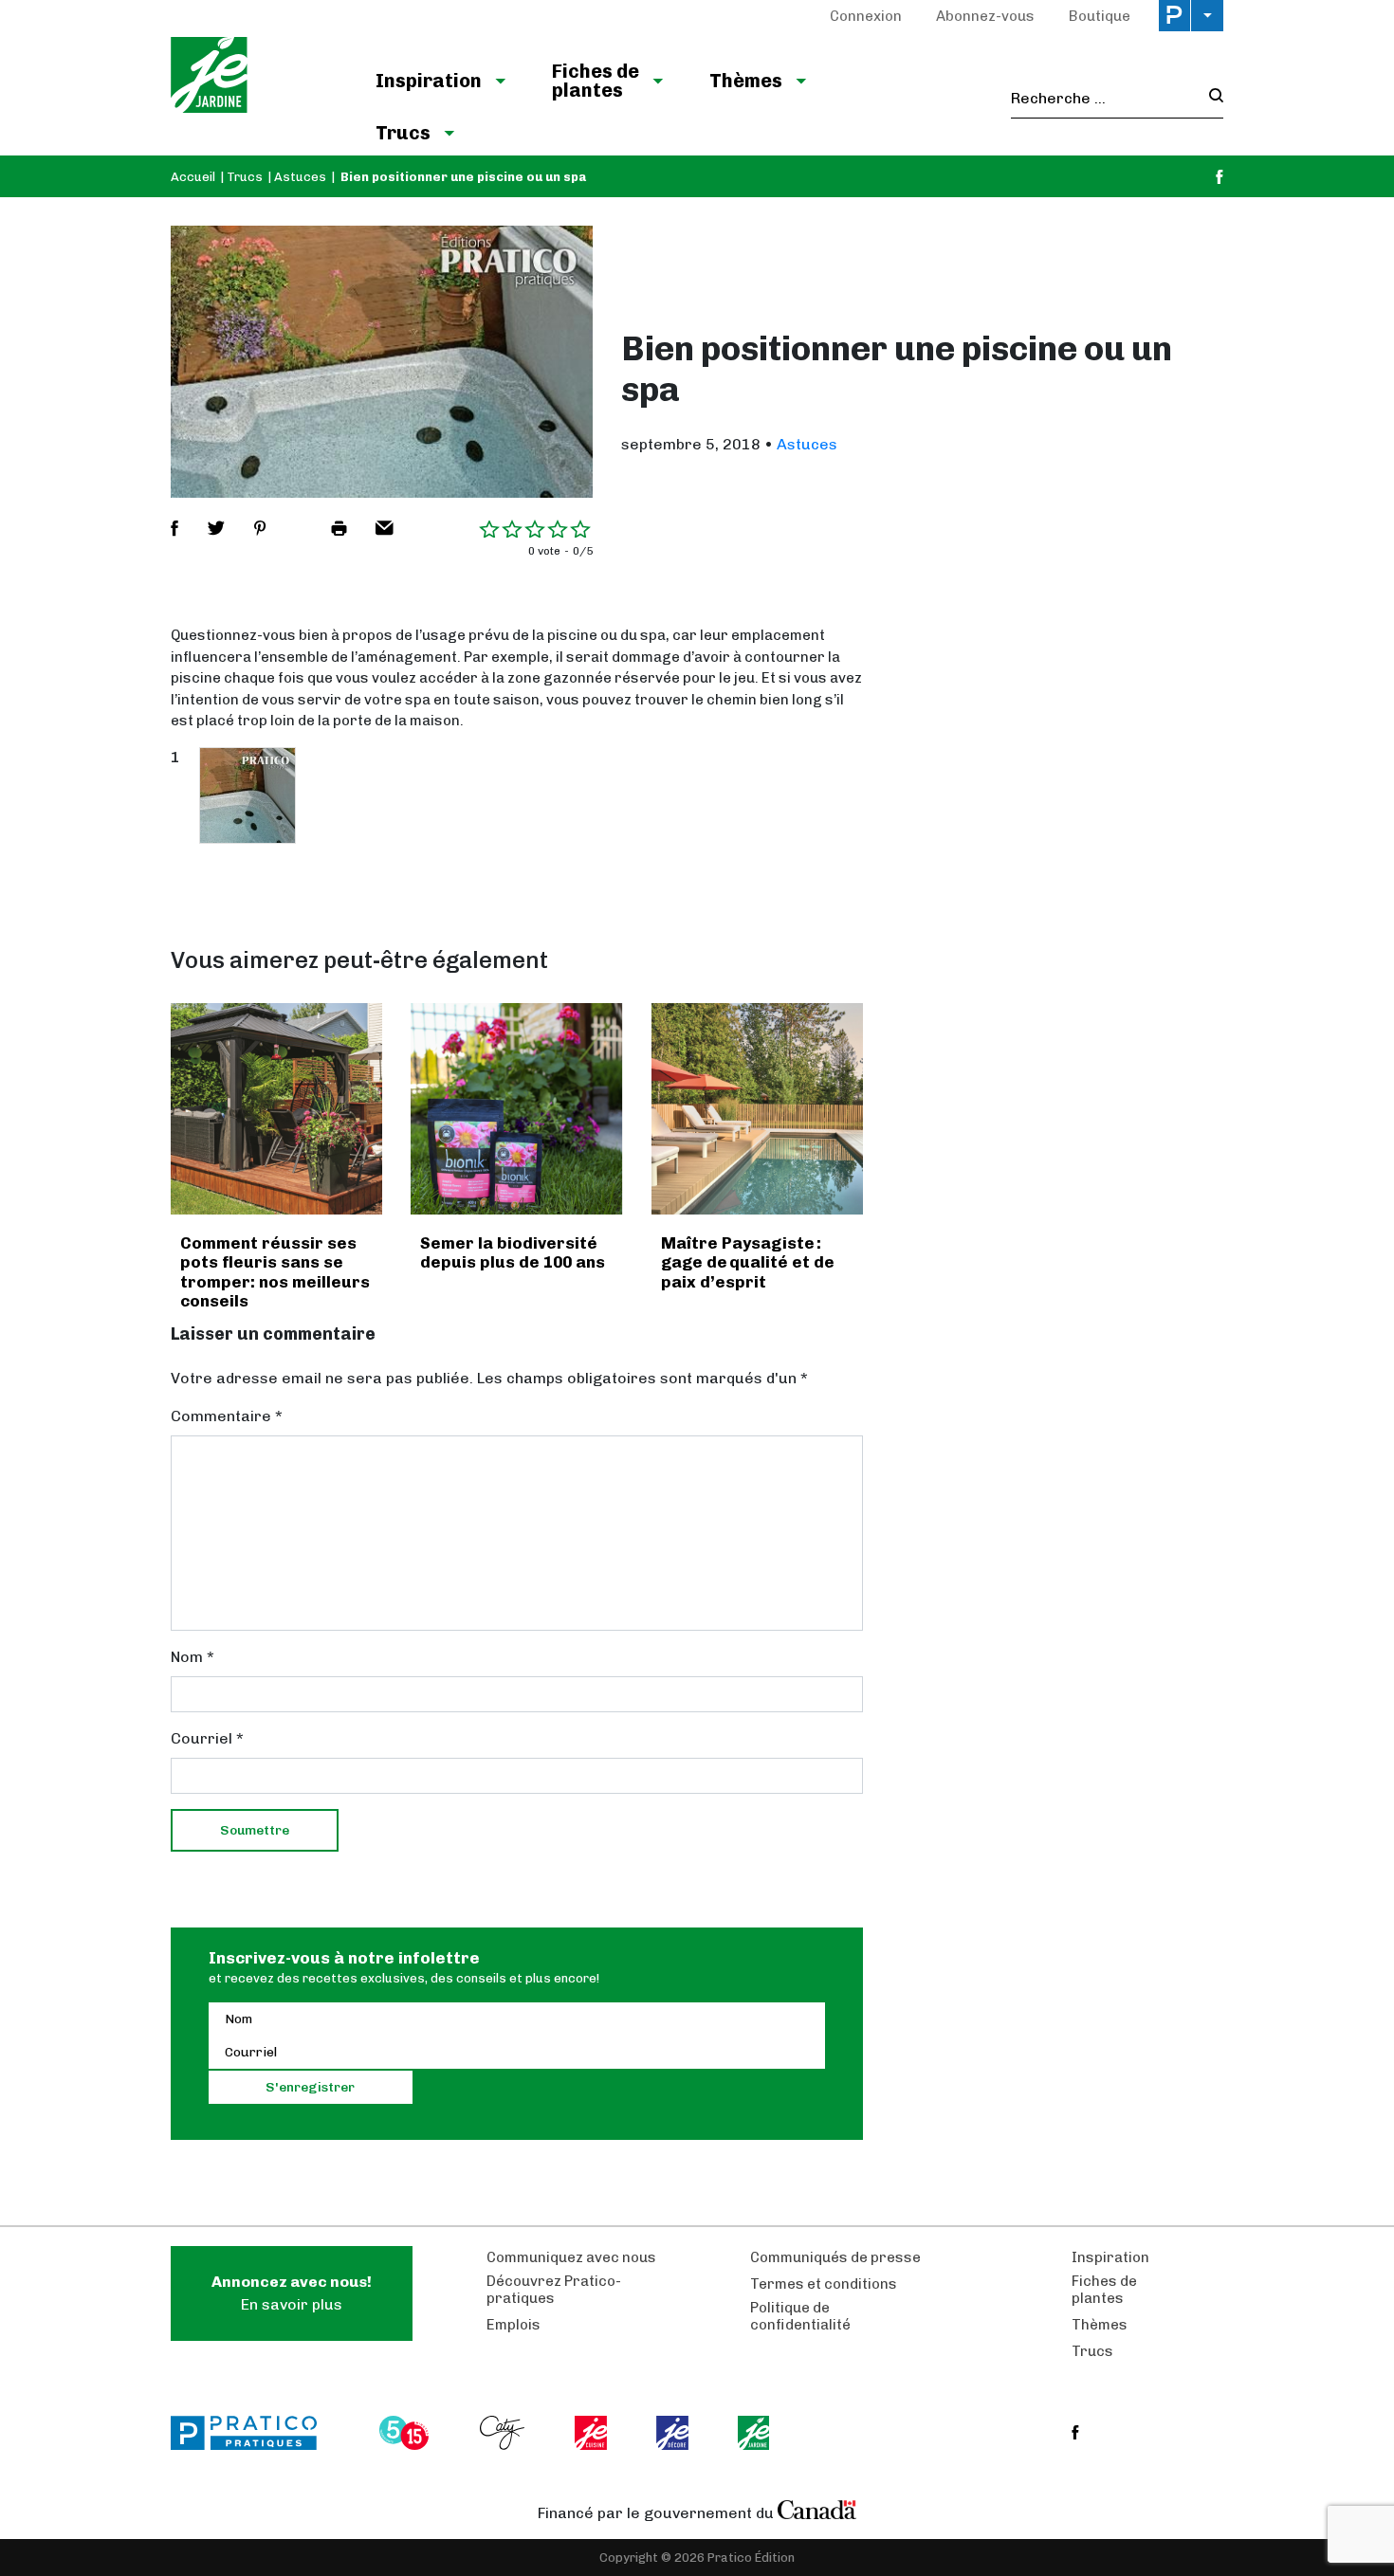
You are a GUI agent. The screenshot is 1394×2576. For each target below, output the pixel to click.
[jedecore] (674, 2433)
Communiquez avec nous (571, 2257)
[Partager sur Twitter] (216, 528)
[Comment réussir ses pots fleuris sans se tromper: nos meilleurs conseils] (276, 1109)
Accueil (193, 177)
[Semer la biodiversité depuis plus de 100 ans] (516, 1109)
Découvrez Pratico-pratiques (554, 2290)
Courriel (207, 1738)
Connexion (866, 16)
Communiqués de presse (835, 2257)
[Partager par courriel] (385, 528)
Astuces (300, 177)
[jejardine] (755, 2433)
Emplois (514, 2325)
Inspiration (429, 81)
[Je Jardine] (254, 78)
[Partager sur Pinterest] (260, 528)
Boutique (1100, 16)
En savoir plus (292, 2293)
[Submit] (1211, 98)
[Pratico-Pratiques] (252, 2433)
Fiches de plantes (596, 81)
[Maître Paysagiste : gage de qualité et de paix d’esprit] (757, 1109)
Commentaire (227, 1416)
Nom (193, 1657)
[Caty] (504, 2433)
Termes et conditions (824, 2284)
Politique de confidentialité (800, 2316)
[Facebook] (1220, 177)
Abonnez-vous (985, 16)
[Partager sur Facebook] (174, 528)
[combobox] (1104, 99)
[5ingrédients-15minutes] (407, 2433)
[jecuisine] (592, 2433)
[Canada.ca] (817, 2509)
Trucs (403, 133)
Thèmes (746, 81)
